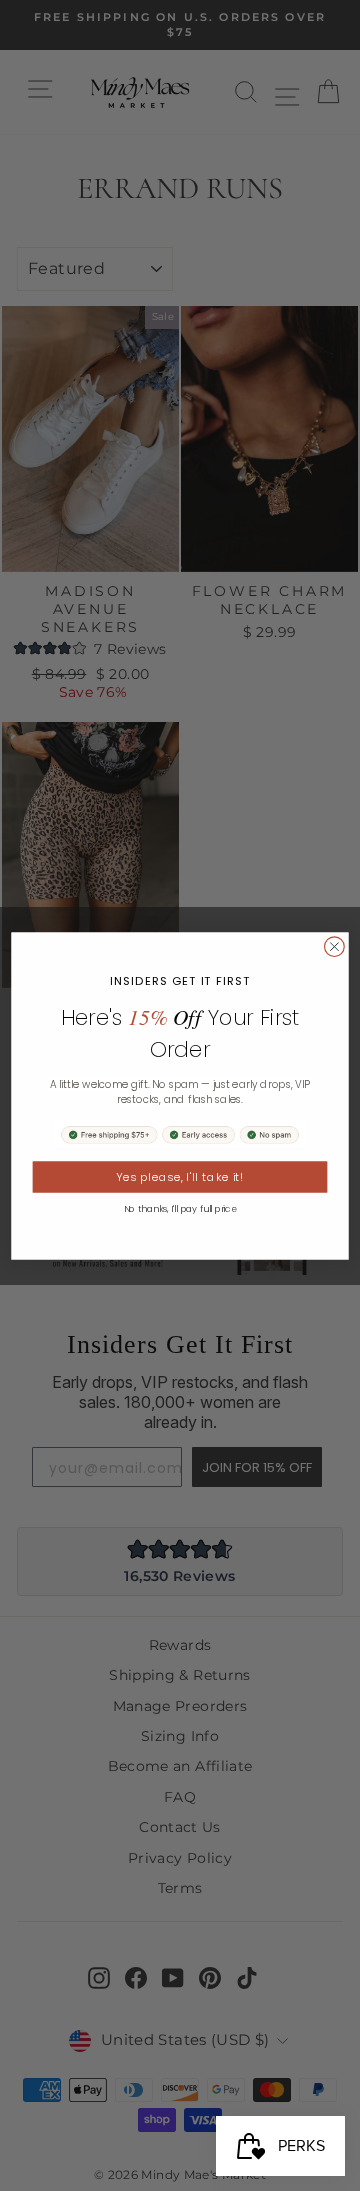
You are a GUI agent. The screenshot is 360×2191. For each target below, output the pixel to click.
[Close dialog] (335, 946)
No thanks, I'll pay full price (180, 1208)
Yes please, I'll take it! (180, 1177)
